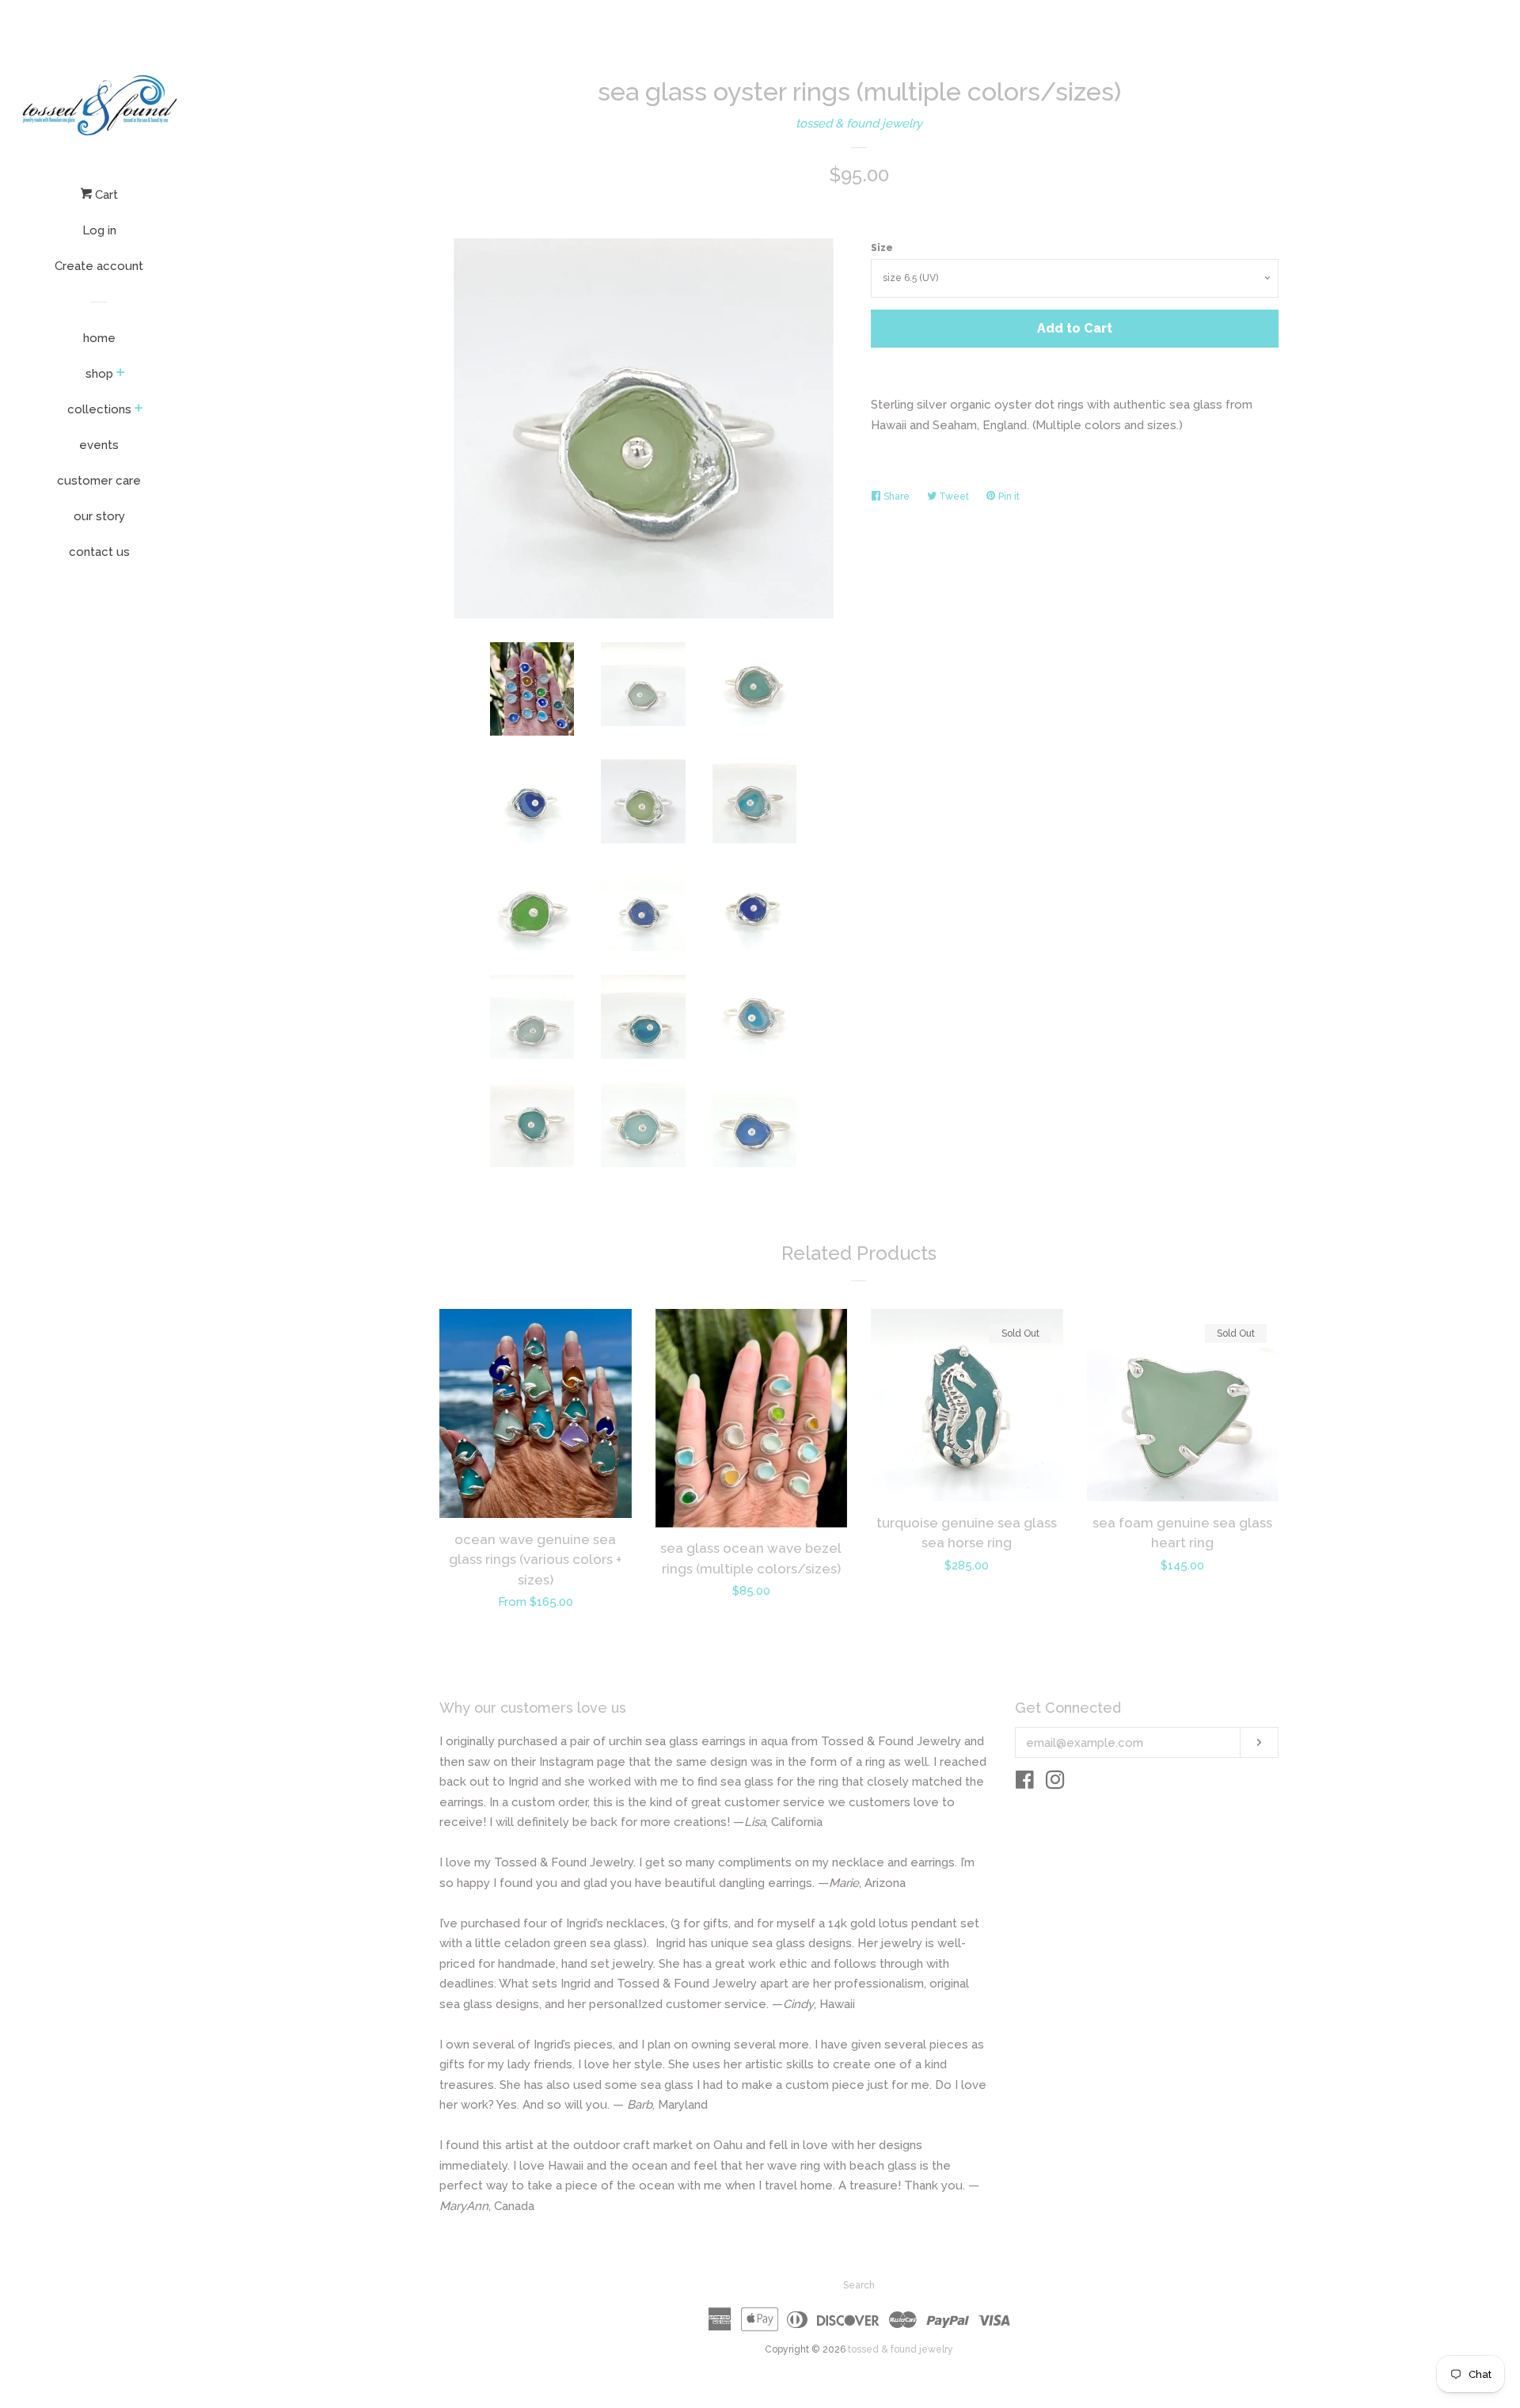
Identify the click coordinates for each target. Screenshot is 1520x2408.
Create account (99, 266)
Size (882, 248)
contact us (99, 552)
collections (99, 409)
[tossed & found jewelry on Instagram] (1055, 1783)
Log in (99, 230)
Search (859, 2285)
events (99, 445)
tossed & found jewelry (859, 124)
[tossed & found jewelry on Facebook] (1025, 1783)
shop (99, 374)
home (99, 338)
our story (99, 516)
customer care (99, 481)
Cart (105, 195)
